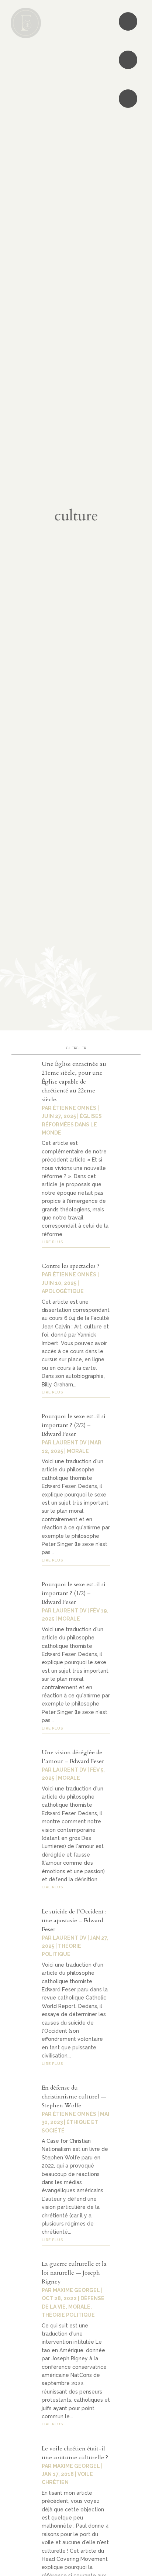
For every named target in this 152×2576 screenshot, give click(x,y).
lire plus (52, 1242)
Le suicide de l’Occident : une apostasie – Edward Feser (74, 1920)
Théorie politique (68, 2315)
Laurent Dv (70, 1443)
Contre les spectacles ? (71, 1266)
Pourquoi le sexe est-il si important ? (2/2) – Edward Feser (74, 1425)
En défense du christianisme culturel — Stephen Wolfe (74, 2097)
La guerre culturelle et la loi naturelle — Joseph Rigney (74, 2273)
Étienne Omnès (75, 1108)
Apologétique (63, 1291)
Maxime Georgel (76, 2290)
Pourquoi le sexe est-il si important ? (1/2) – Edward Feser (74, 1593)
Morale (78, 1451)
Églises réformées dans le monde (72, 1124)
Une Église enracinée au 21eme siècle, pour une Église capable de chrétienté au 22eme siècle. (74, 1082)
